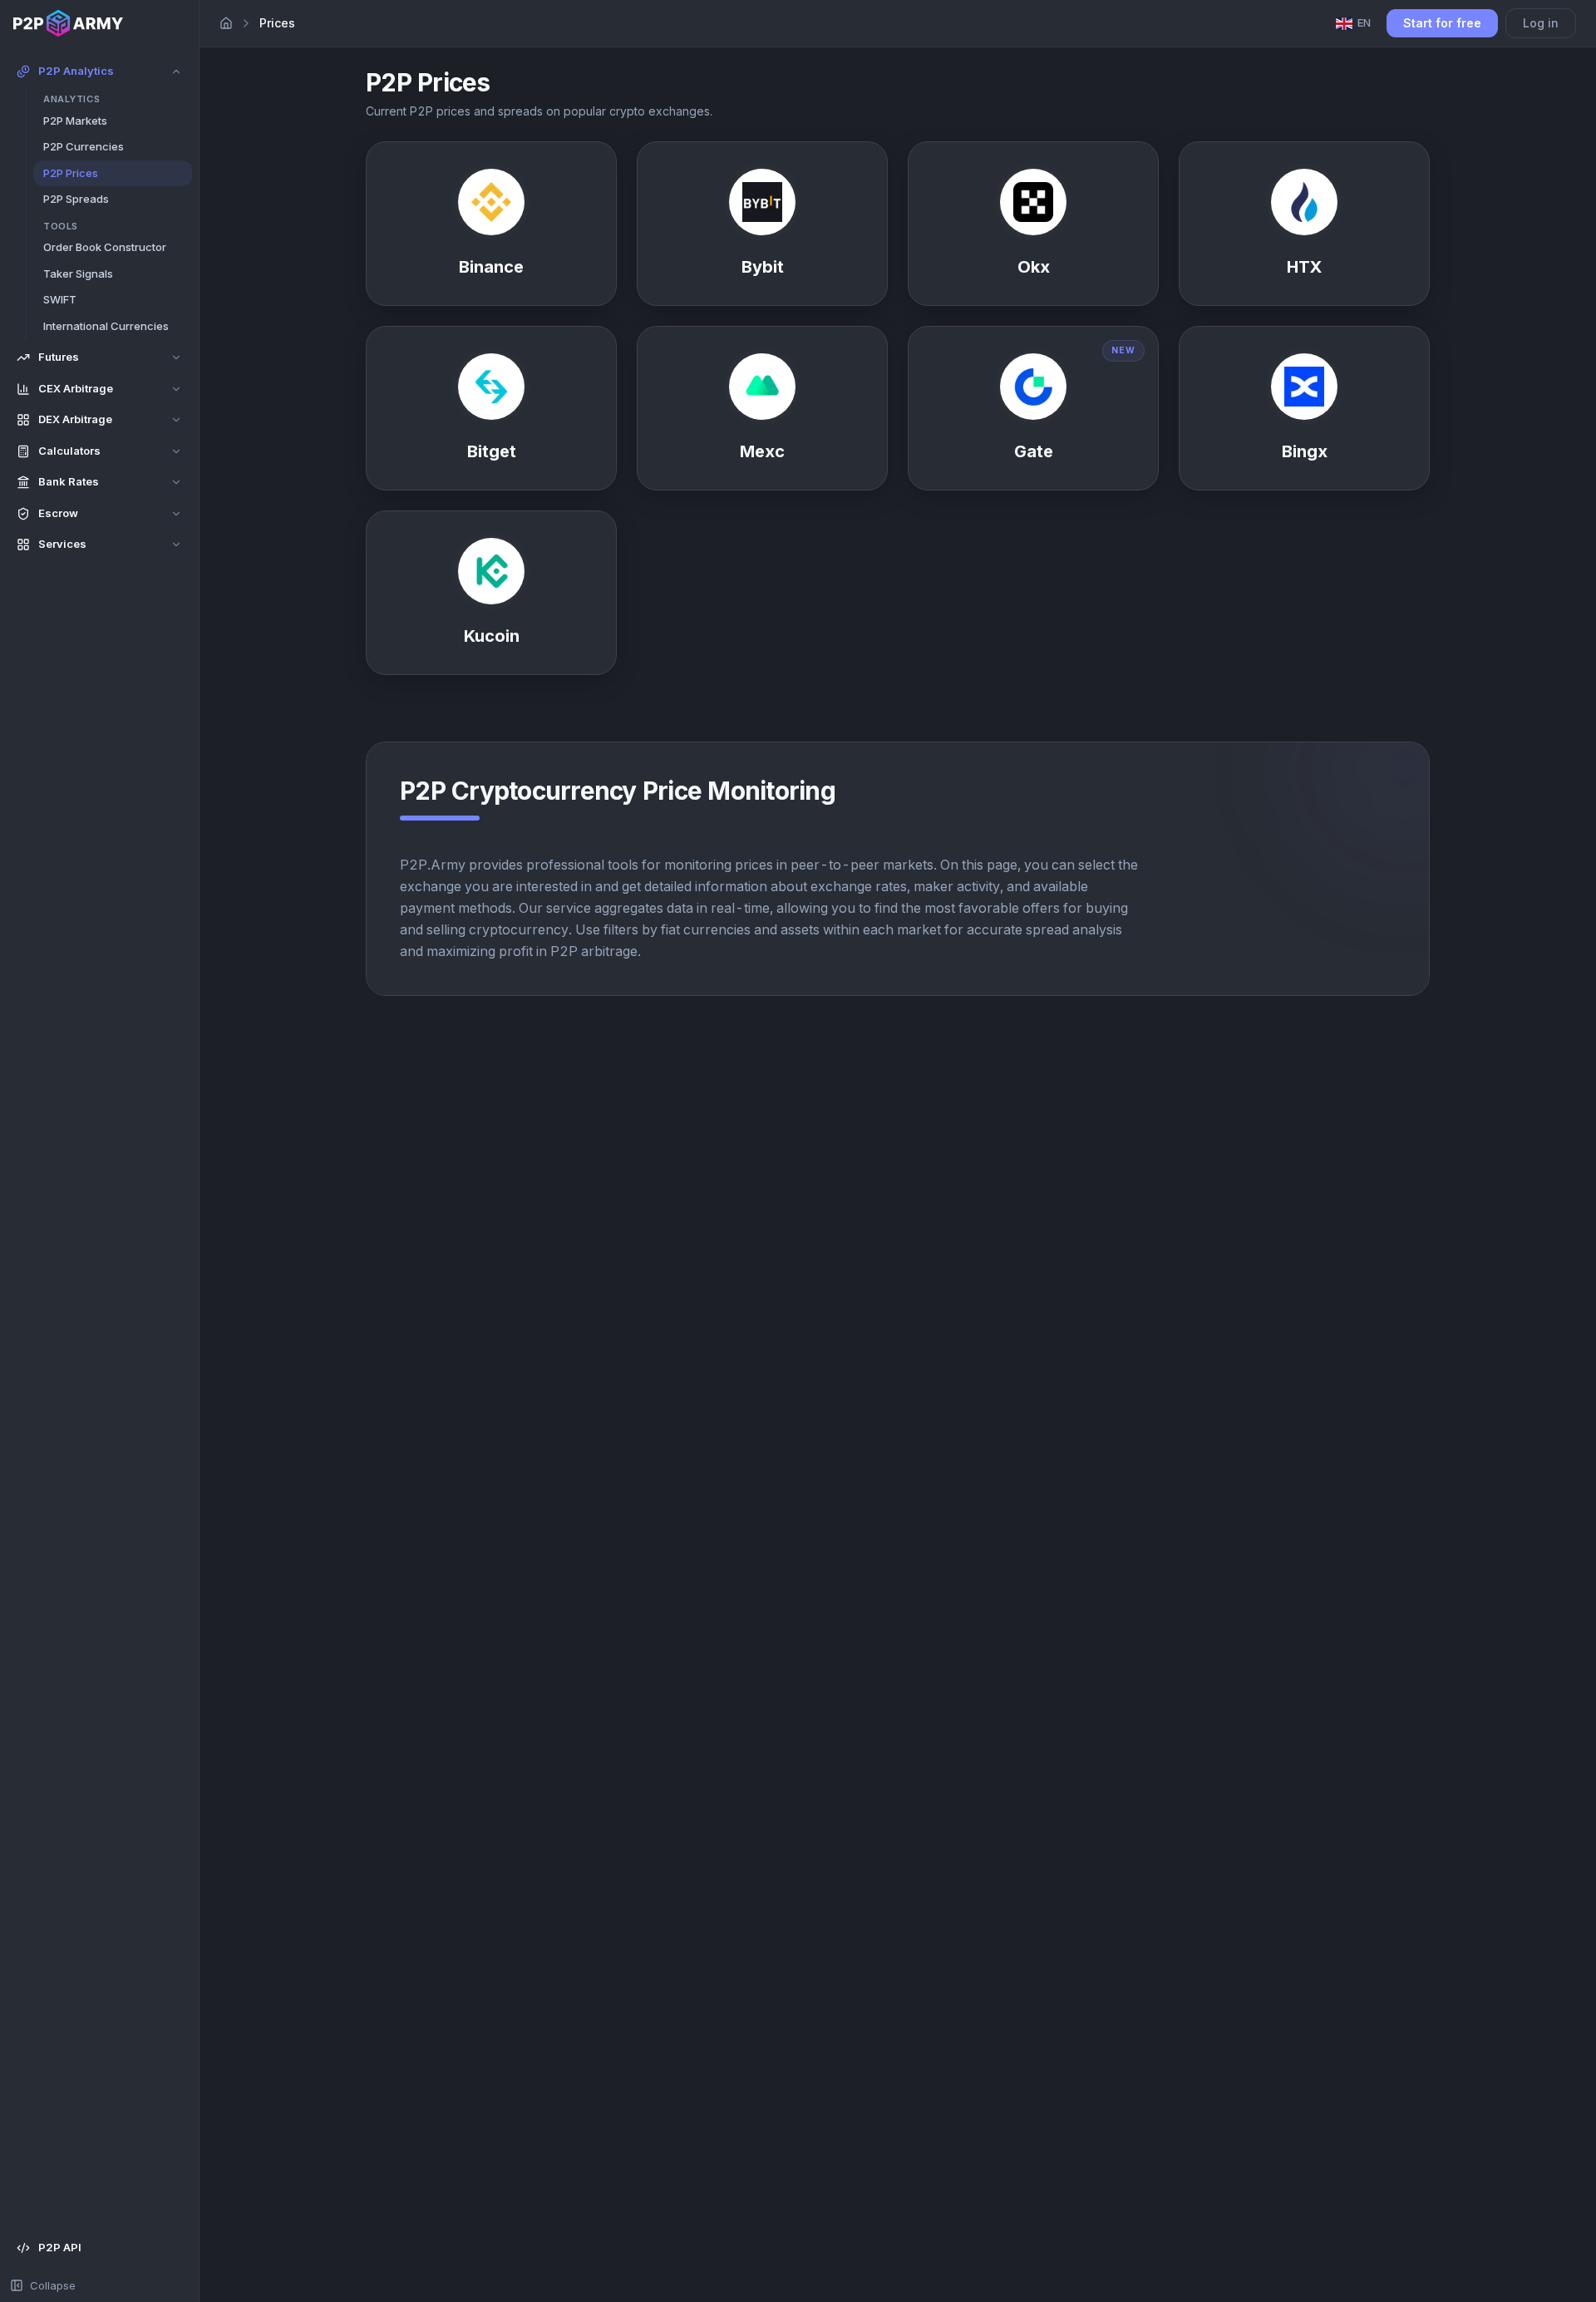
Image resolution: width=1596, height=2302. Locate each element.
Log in (1541, 23)
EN (1364, 22)
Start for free (1442, 23)
